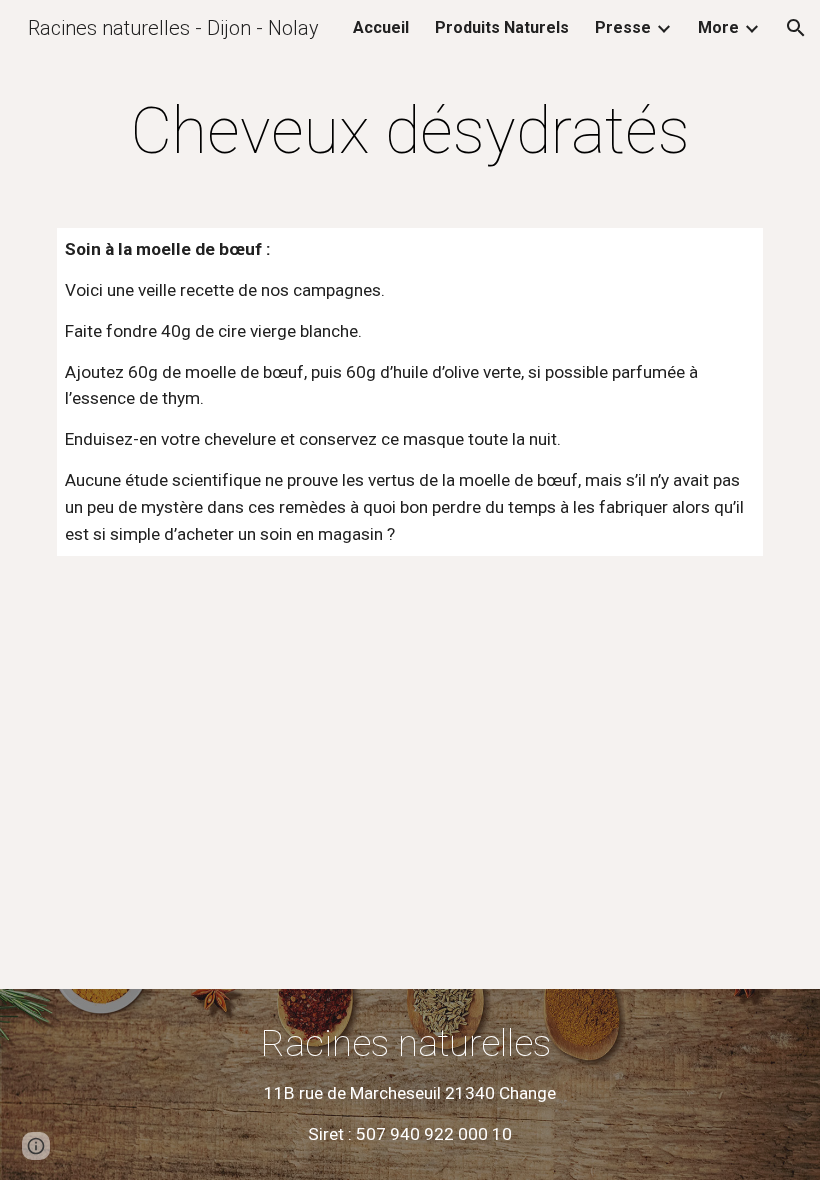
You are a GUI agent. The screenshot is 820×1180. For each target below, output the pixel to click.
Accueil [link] (381, 27)
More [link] (718, 27)
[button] (796, 28)
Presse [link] (623, 27)
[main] (410, 132)
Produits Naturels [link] (502, 27)
